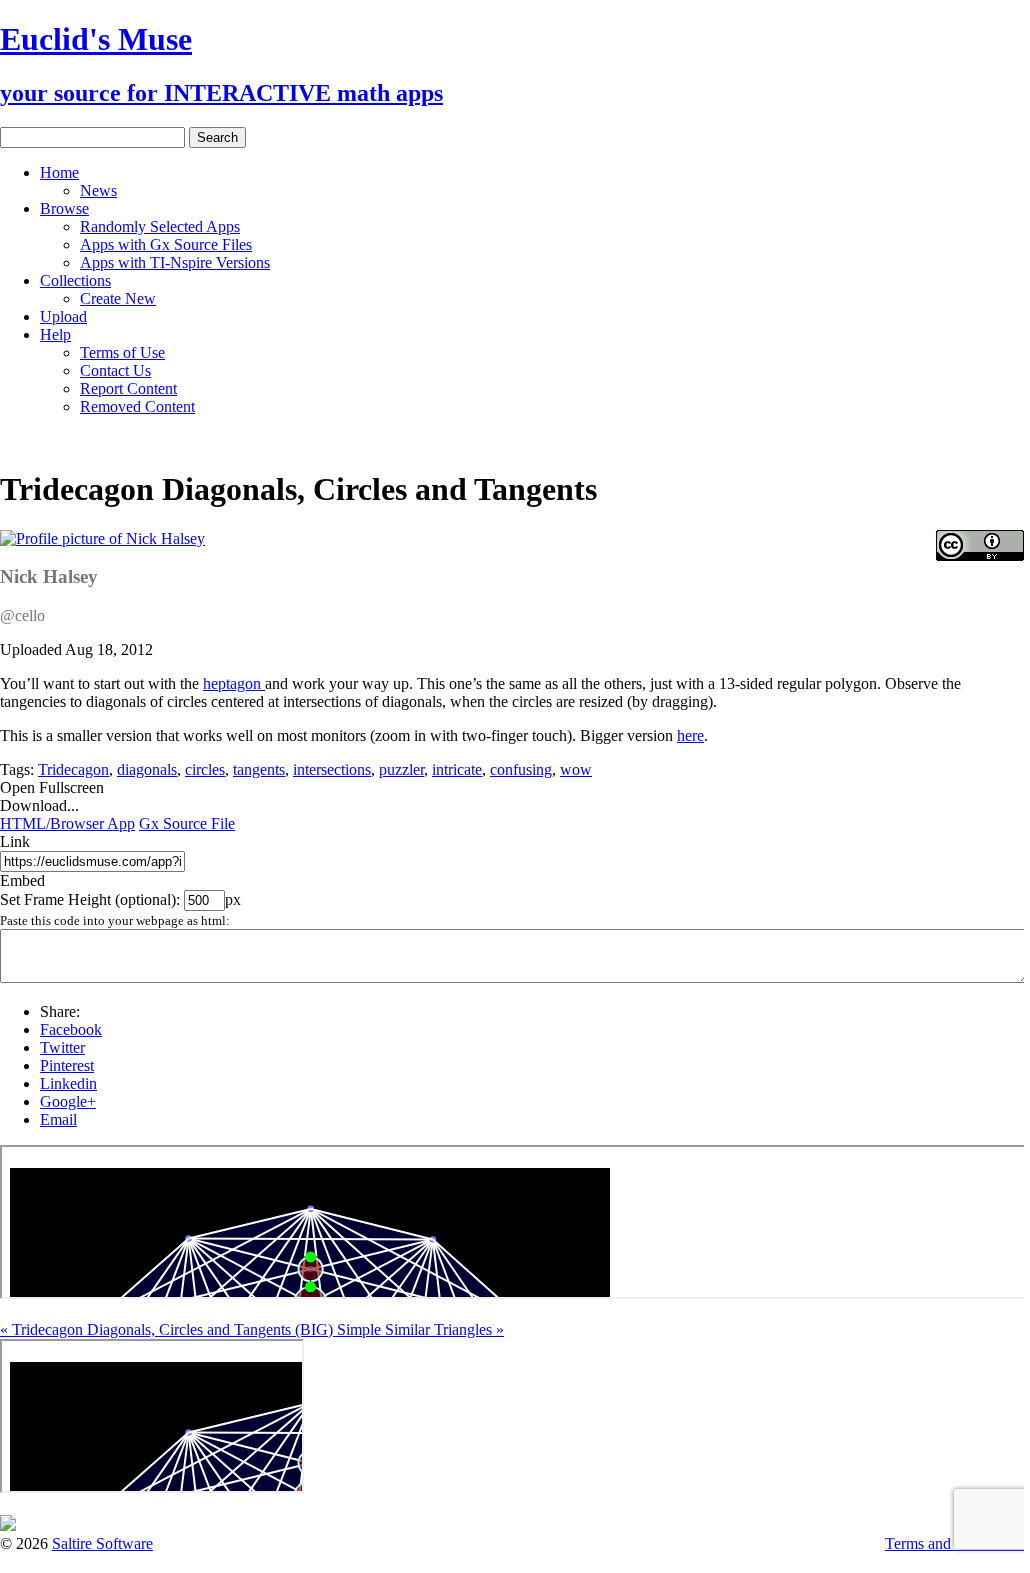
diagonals (147, 769)
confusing (521, 769)
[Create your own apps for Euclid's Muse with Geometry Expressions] (8, 1525)
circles (205, 769)
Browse (64, 208)
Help (55, 334)
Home (59, 172)
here (690, 735)
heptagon (234, 683)
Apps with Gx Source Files (166, 244)
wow (576, 769)
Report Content (128, 388)
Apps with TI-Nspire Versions (175, 262)
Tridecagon (73, 769)
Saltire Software (102, 1543)
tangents (259, 769)
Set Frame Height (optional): (92, 899)
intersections (332, 769)
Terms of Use (122, 352)
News (98, 190)
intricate (457, 769)
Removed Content (137, 406)
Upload (63, 316)
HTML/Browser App (67, 823)
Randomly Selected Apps (160, 226)
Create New (118, 298)
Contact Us (115, 370)
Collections (75, 280)
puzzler (401, 769)
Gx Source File (187, 823)
